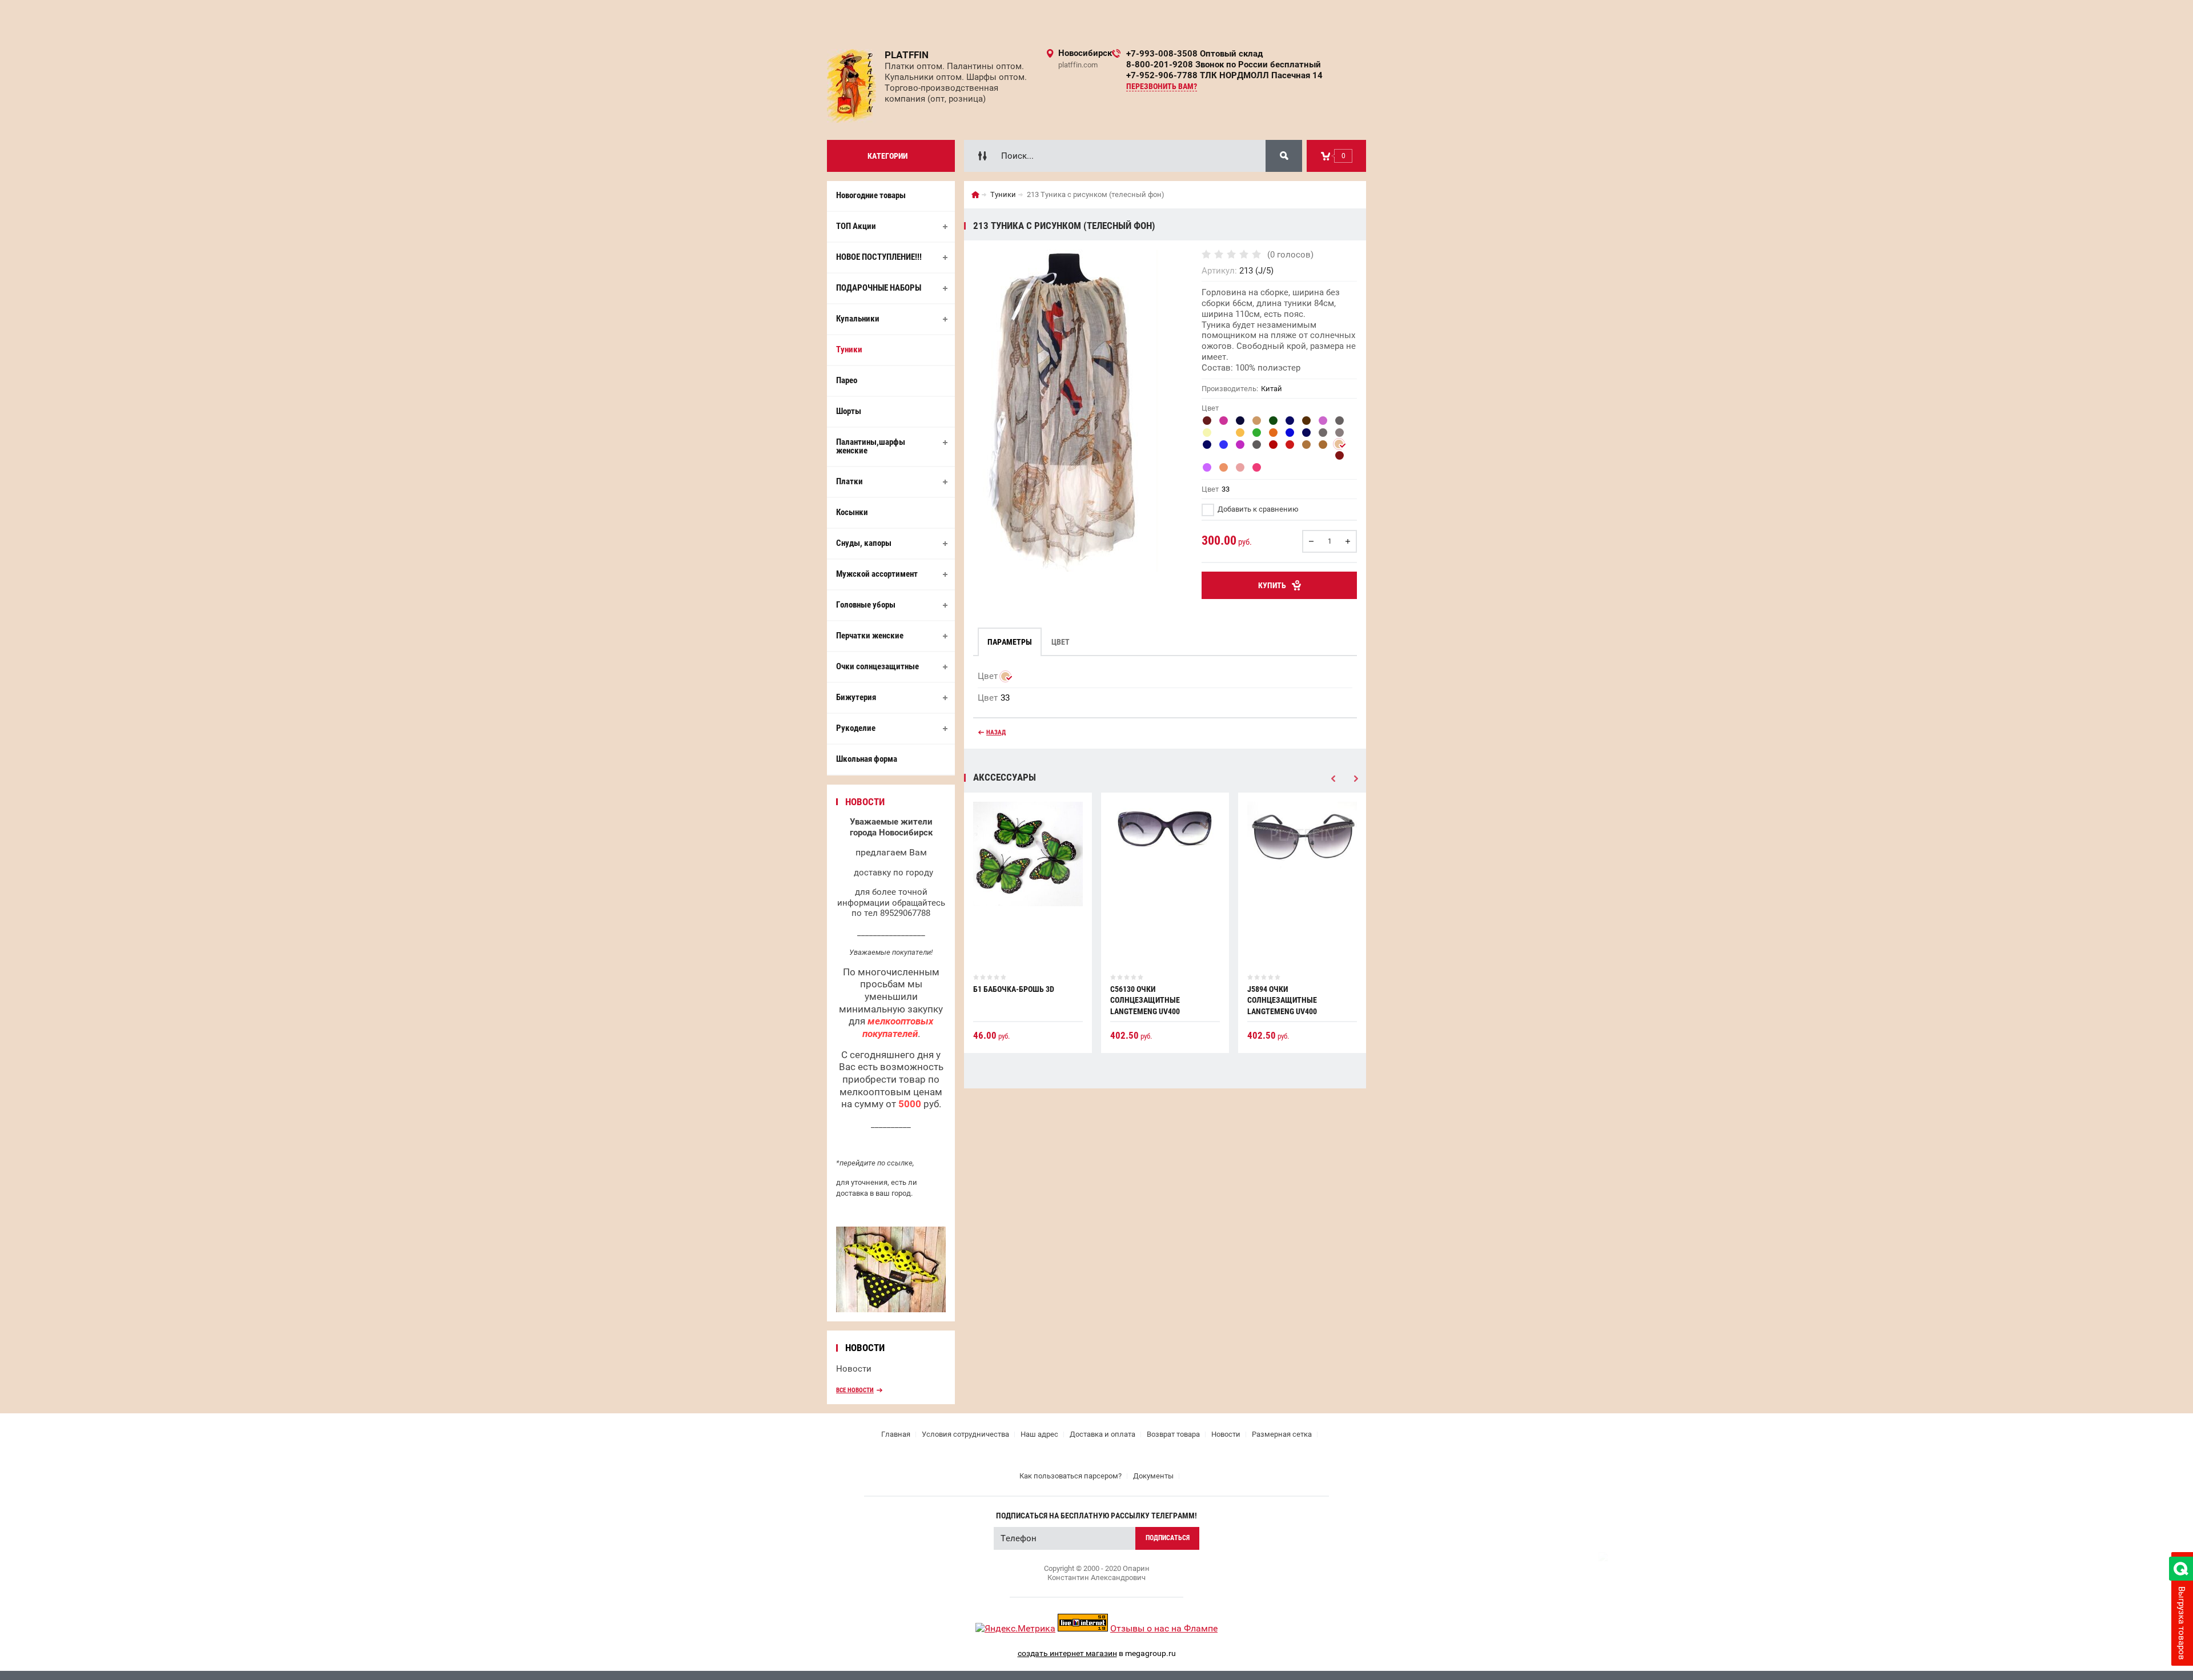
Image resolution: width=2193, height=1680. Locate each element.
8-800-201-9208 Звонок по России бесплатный (1224, 65)
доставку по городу (893, 873)
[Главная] (975, 195)
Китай (1272, 389)
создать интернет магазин (1067, 1653)
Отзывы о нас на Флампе (1164, 1628)
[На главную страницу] (852, 86)
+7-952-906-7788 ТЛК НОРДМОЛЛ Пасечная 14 (1224, 75)
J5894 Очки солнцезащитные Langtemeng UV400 (1282, 1000)
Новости (854, 1369)
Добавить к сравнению (1257, 509)
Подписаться (1168, 1538)
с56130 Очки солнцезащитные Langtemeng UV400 (1145, 1000)
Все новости (855, 1390)
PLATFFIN (907, 55)
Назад (996, 732)
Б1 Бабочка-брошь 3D (1014, 989)
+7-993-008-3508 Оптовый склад (1194, 54)
